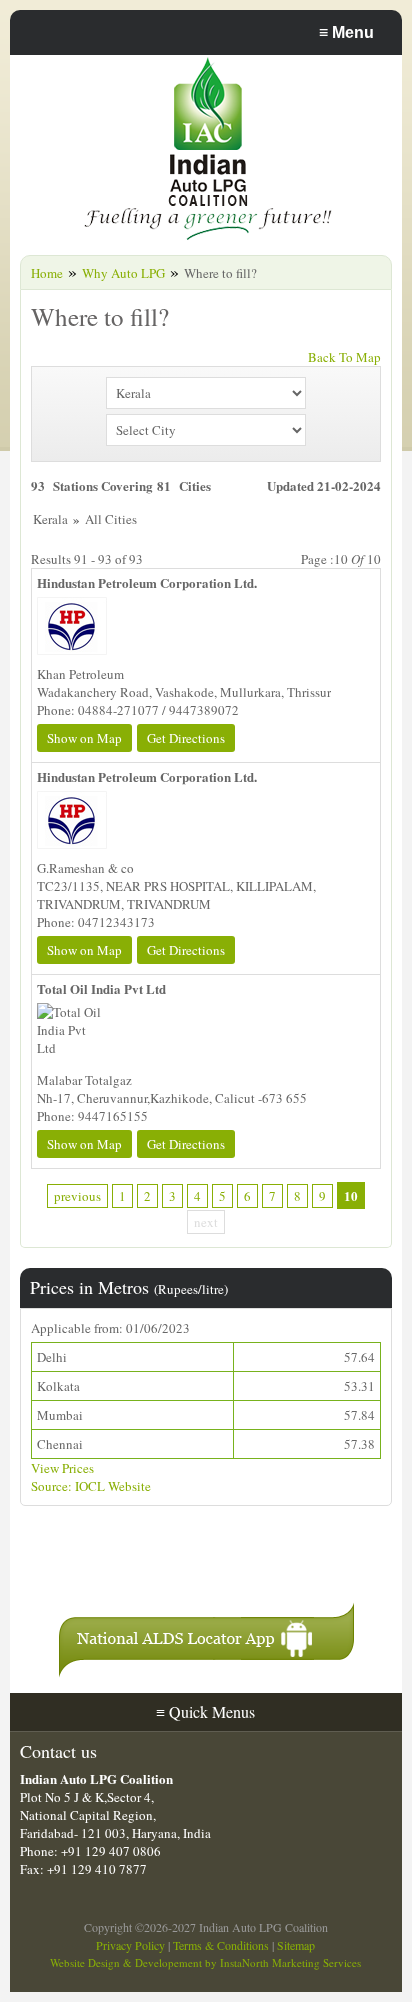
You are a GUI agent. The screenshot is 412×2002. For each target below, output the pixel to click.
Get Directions (186, 738)
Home (47, 273)
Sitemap (296, 1945)
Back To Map (344, 357)
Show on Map (84, 738)
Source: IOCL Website (91, 1486)
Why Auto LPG (123, 273)
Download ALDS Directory (177, 1563)
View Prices (62, 1468)
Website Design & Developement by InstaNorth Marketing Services (205, 1962)
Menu (346, 32)
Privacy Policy (130, 1945)
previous (77, 1196)
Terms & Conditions (221, 1945)
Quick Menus (205, 1711)
